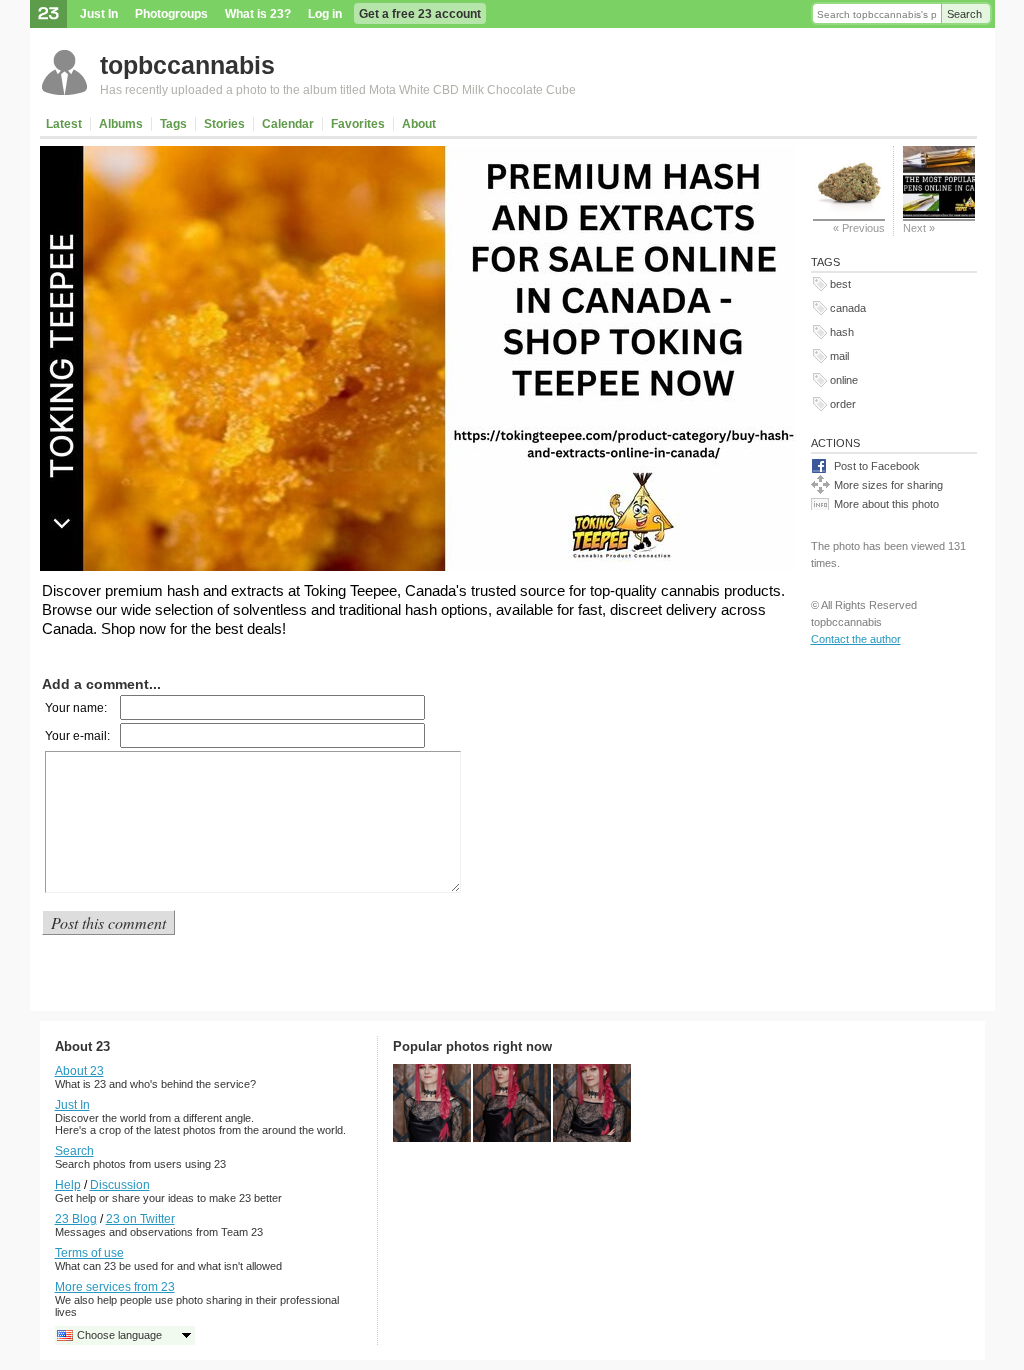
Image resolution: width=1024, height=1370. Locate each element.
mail (839, 356)
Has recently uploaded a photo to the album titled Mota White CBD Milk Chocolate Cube (338, 90)
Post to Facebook (877, 466)
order (843, 404)
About (419, 124)
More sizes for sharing (888, 485)
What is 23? (258, 14)
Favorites (358, 124)
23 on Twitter (140, 1219)
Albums (121, 124)
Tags (173, 124)
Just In (99, 14)
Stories (224, 124)
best (840, 284)
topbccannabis (187, 65)
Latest (64, 124)
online (844, 380)
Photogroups (171, 14)
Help (68, 1185)
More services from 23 (115, 1287)
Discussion (120, 1185)
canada (848, 308)
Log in (325, 14)
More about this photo (886, 504)
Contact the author (856, 639)
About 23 (79, 1071)
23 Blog (76, 1219)
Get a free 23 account (420, 14)
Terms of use (89, 1253)
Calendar (288, 124)
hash (842, 332)
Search (964, 14)
